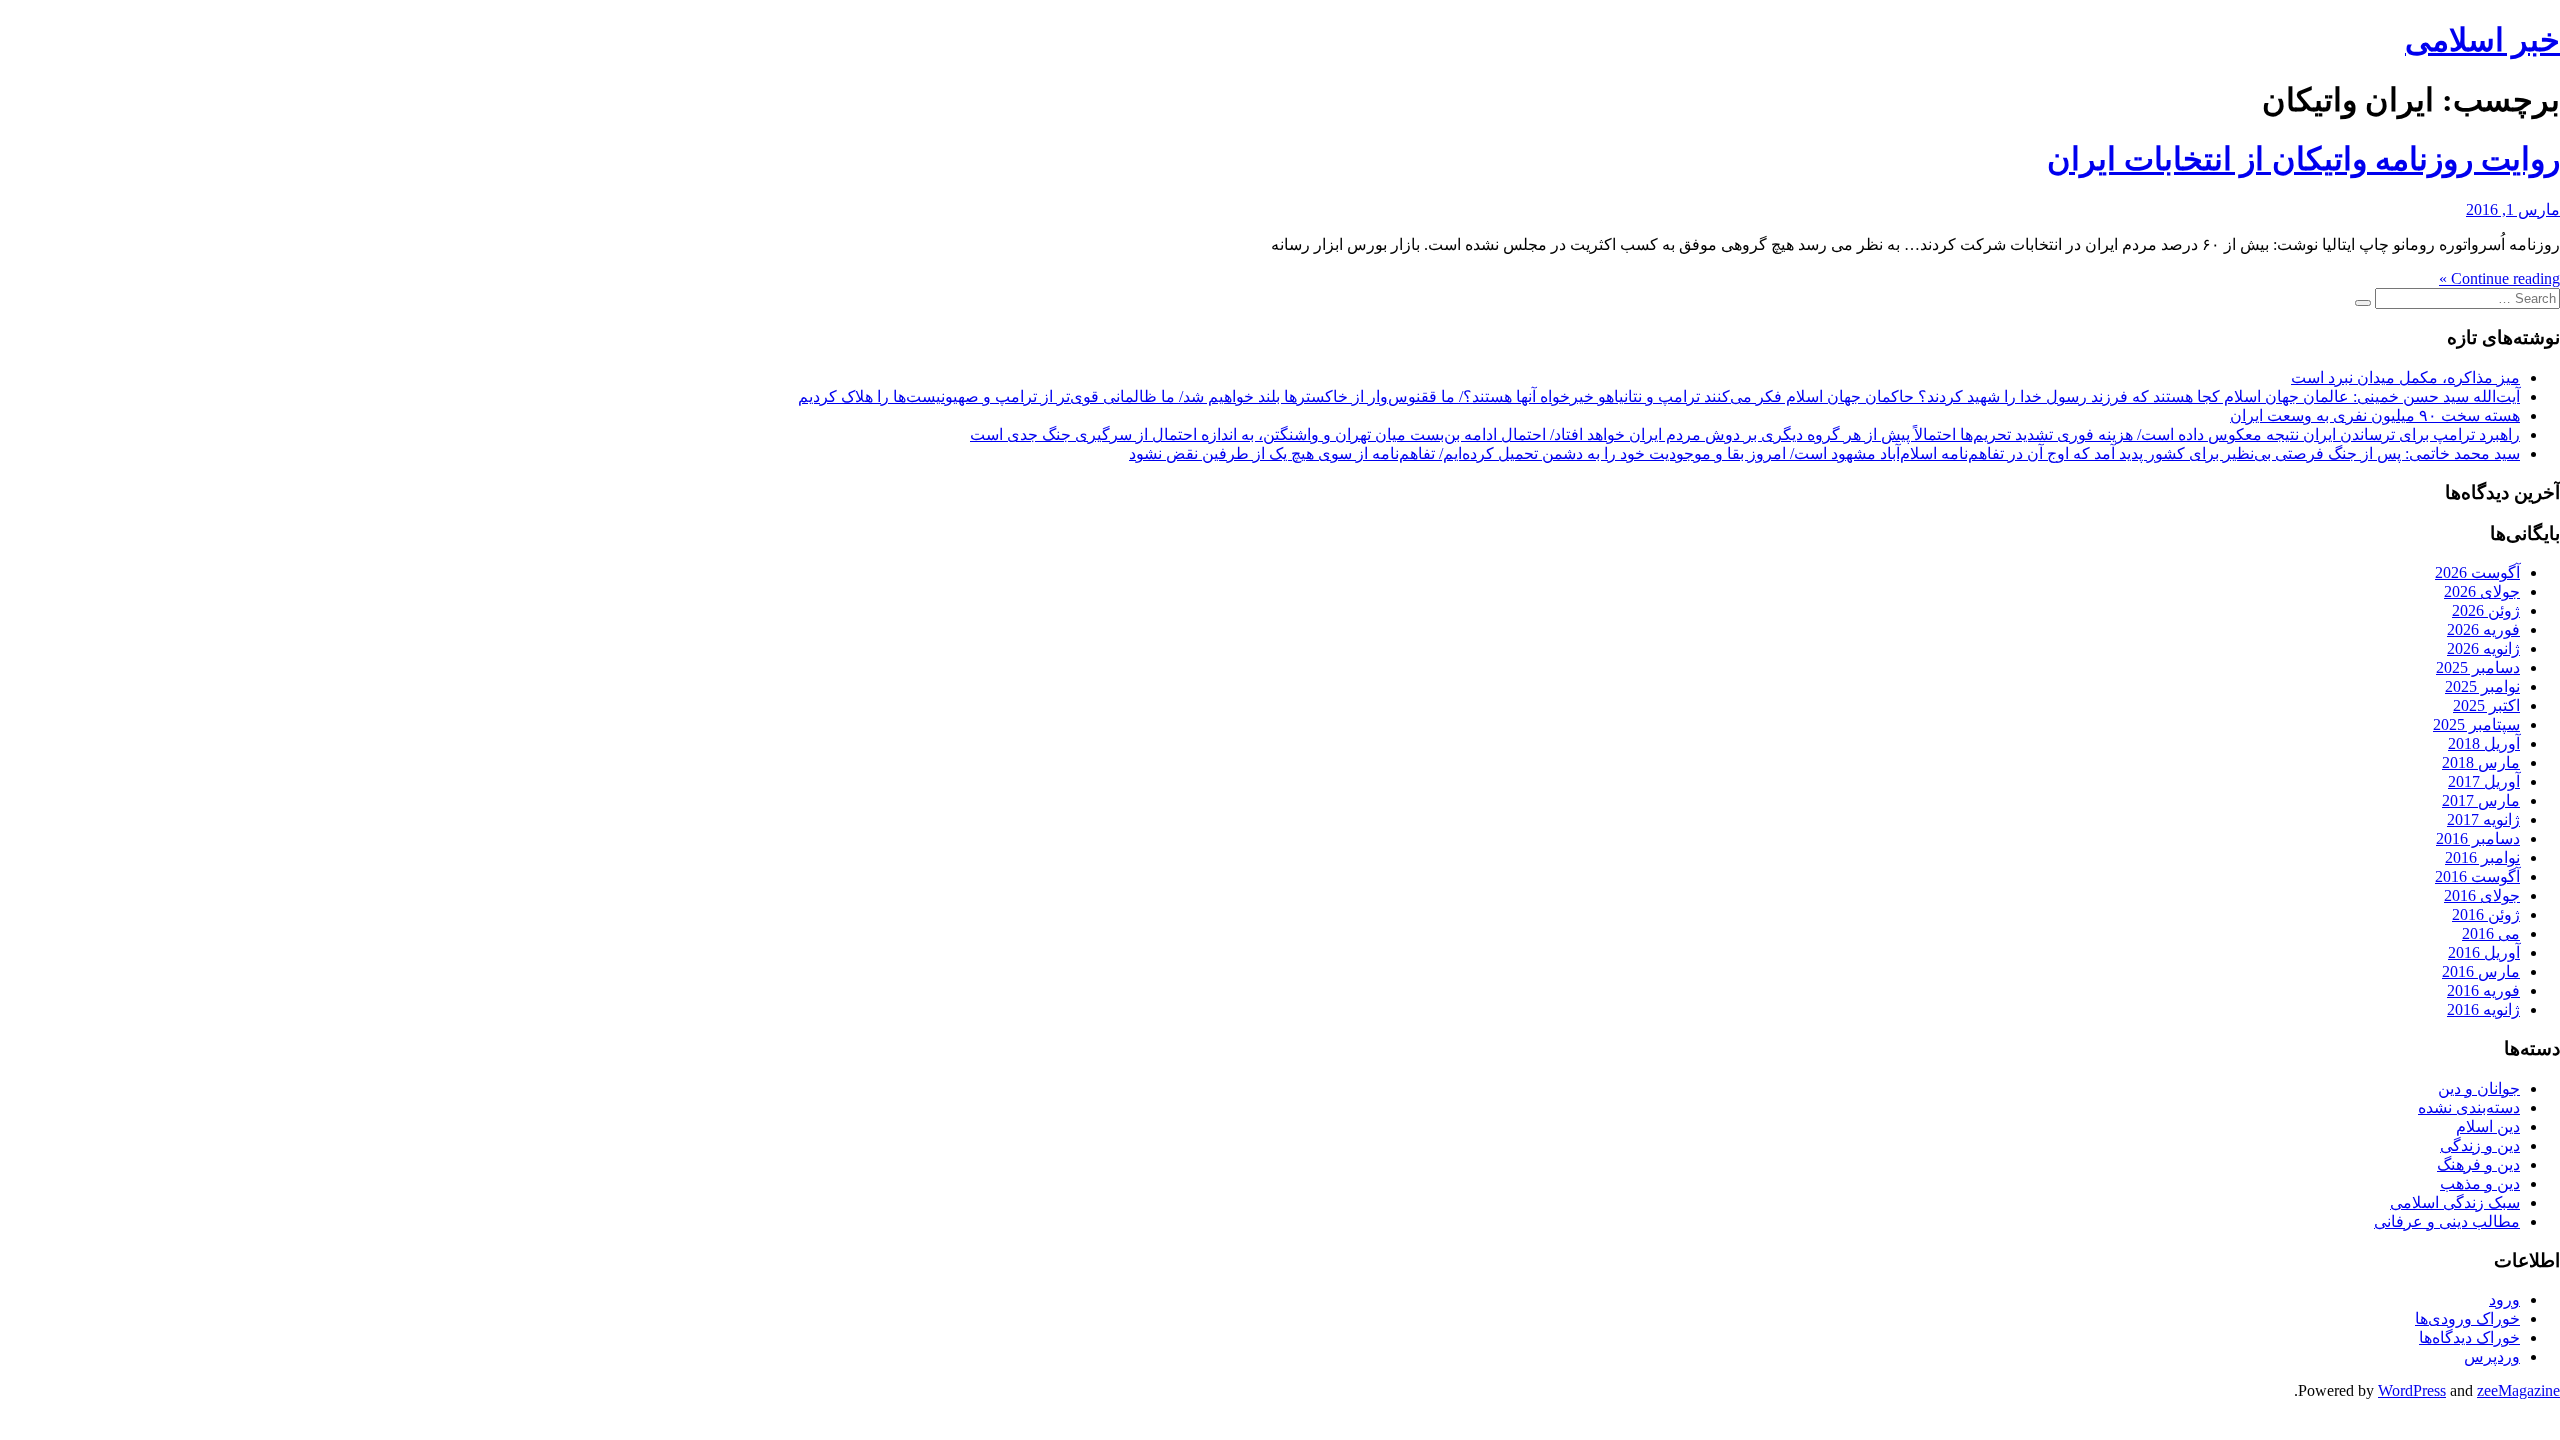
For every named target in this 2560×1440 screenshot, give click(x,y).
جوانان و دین (2479, 1088)
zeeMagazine (2518, 1390)
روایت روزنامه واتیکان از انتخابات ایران (2303, 159)
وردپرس (2492, 1356)
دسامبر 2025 (2478, 667)
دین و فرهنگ (2478, 1164)
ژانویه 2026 (2483, 648)
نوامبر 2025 (2482, 686)
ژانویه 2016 (2483, 1009)
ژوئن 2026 (2486, 610)
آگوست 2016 (2477, 876)
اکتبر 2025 (2486, 705)
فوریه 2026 (2483, 629)
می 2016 (2491, 933)
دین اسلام (2488, 1126)
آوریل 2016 (2484, 952)
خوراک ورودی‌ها (2467, 1318)
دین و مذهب (2480, 1183)
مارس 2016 (2481, 971)
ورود (2504, 1299)
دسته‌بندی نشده (2469, 1107)
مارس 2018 (2481, 762)
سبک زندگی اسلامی (2455, 1202)
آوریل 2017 (2484, 781)
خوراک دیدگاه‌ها (2469, 1337)
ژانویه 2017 (2483, 819)
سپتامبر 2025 (2476, 724)
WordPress (2412, 1390)
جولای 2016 (2482, 895)
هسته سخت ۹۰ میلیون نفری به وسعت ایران (2375, 415)
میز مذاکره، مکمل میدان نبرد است (2405, 377)
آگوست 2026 (2477, 572)
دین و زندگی (2480, 1145)
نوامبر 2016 (2482, 857)
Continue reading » (2499, 278)
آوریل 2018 (2484, 743)
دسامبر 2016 (2478, 838)
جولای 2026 (2482, 591)
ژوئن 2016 (2486, 914)
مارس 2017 (2481, 800)
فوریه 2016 (2483, 990)
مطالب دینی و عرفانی (2447, 1221)
